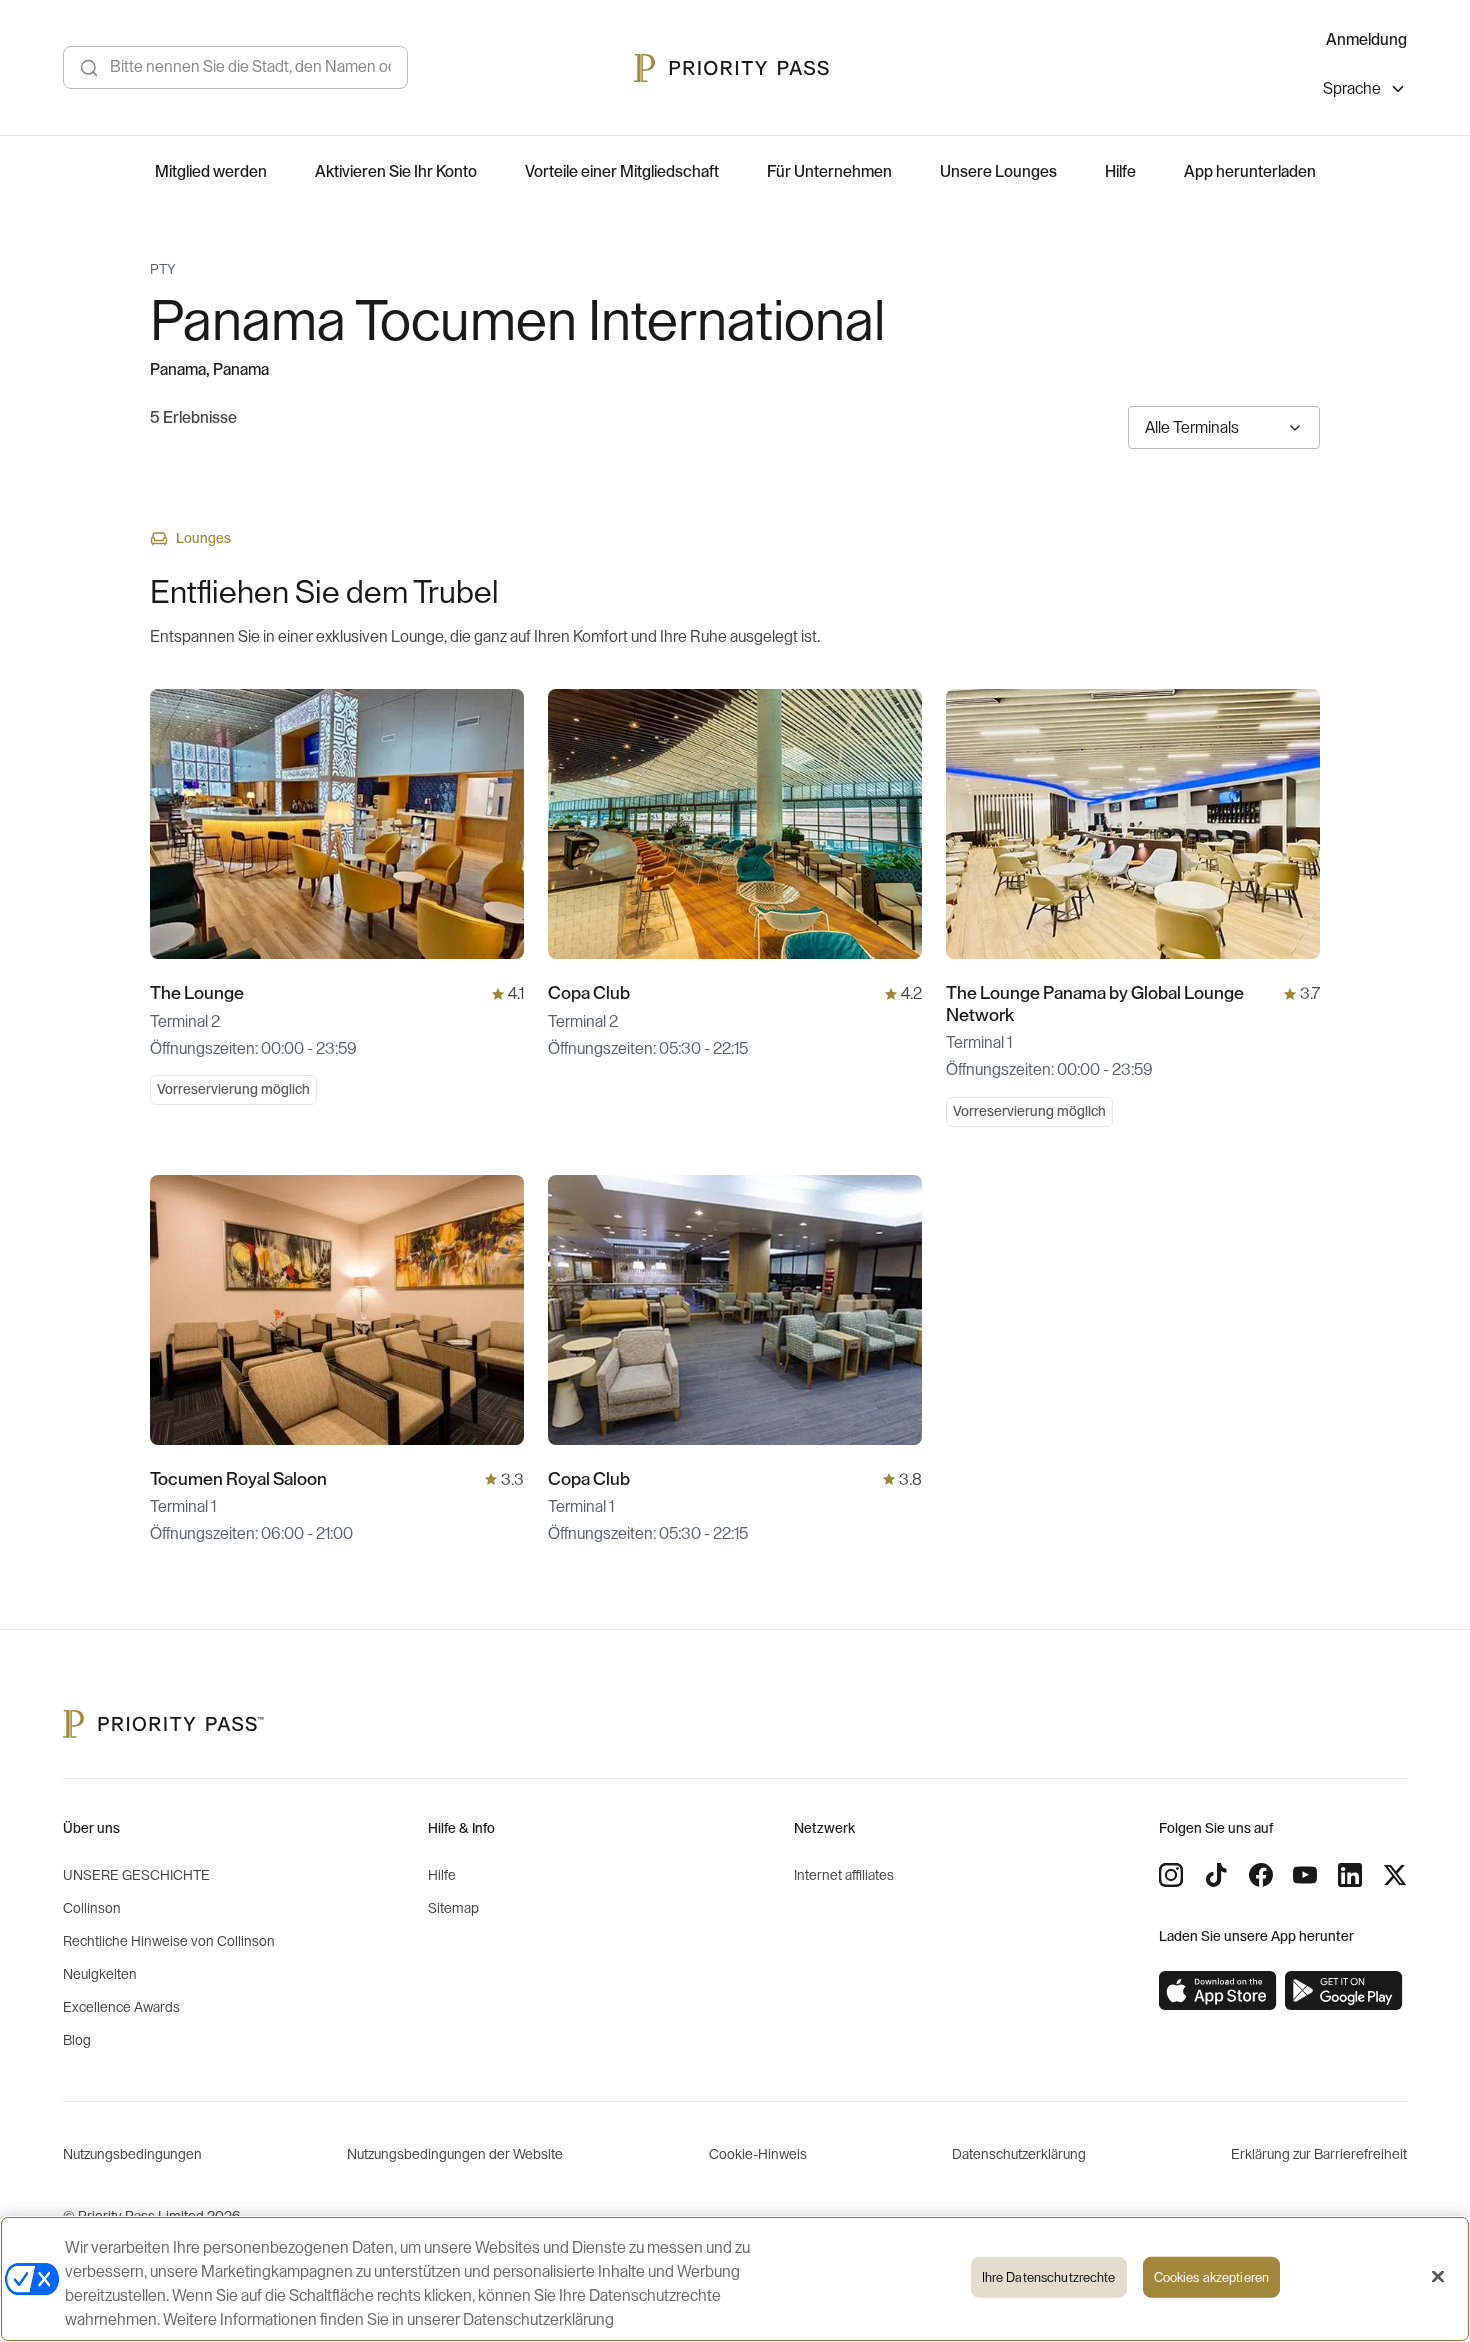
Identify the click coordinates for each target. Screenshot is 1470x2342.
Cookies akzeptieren (1211, 2277)
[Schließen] (1438, 2277)
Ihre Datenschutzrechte (1049, 2277)
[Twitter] (1395, 1875)
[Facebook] (1261, 1875)
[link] (1218, 1991)
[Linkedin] (1350, 1875)
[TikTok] (1216, 1875)
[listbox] (1365, 91)
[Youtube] (1305, 1875)
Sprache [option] (1352, 89)
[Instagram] (1171, 1875)
